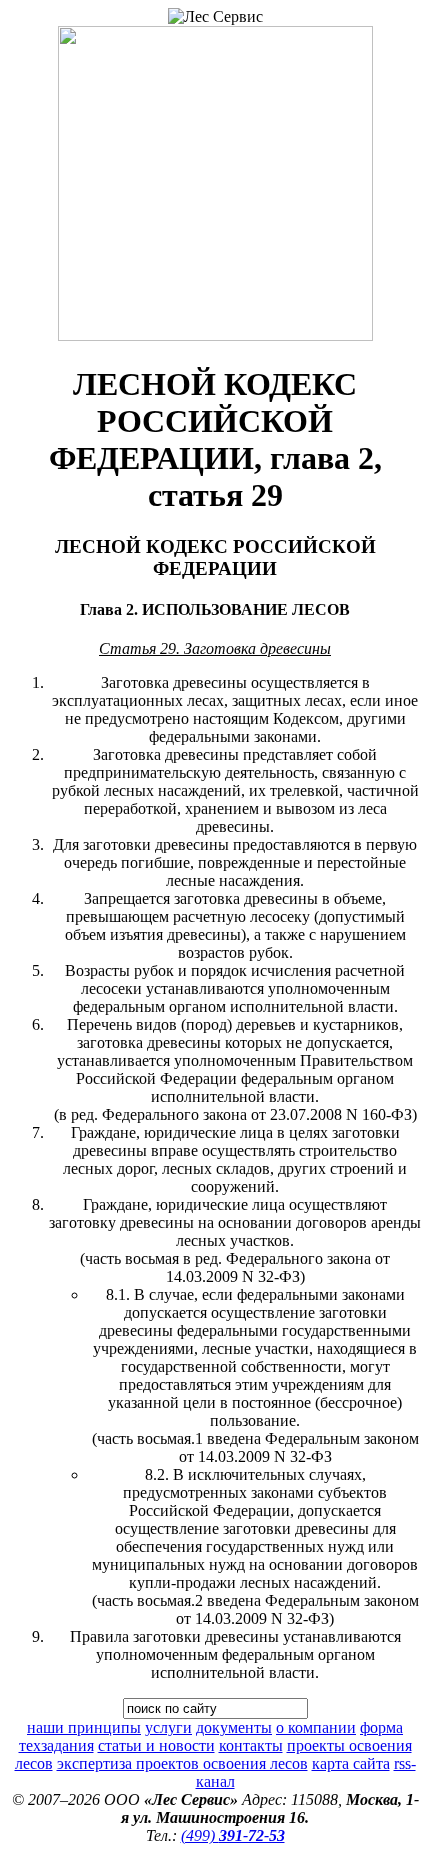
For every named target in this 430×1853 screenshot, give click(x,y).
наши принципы (84, 1727)
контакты (251, 1745)
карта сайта (351, 1763)
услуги (168, 1727)
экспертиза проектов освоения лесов (182, 1763)
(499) (233, 1835)
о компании (316, 1727)
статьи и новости (156, 1745)
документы (234, 1727)
